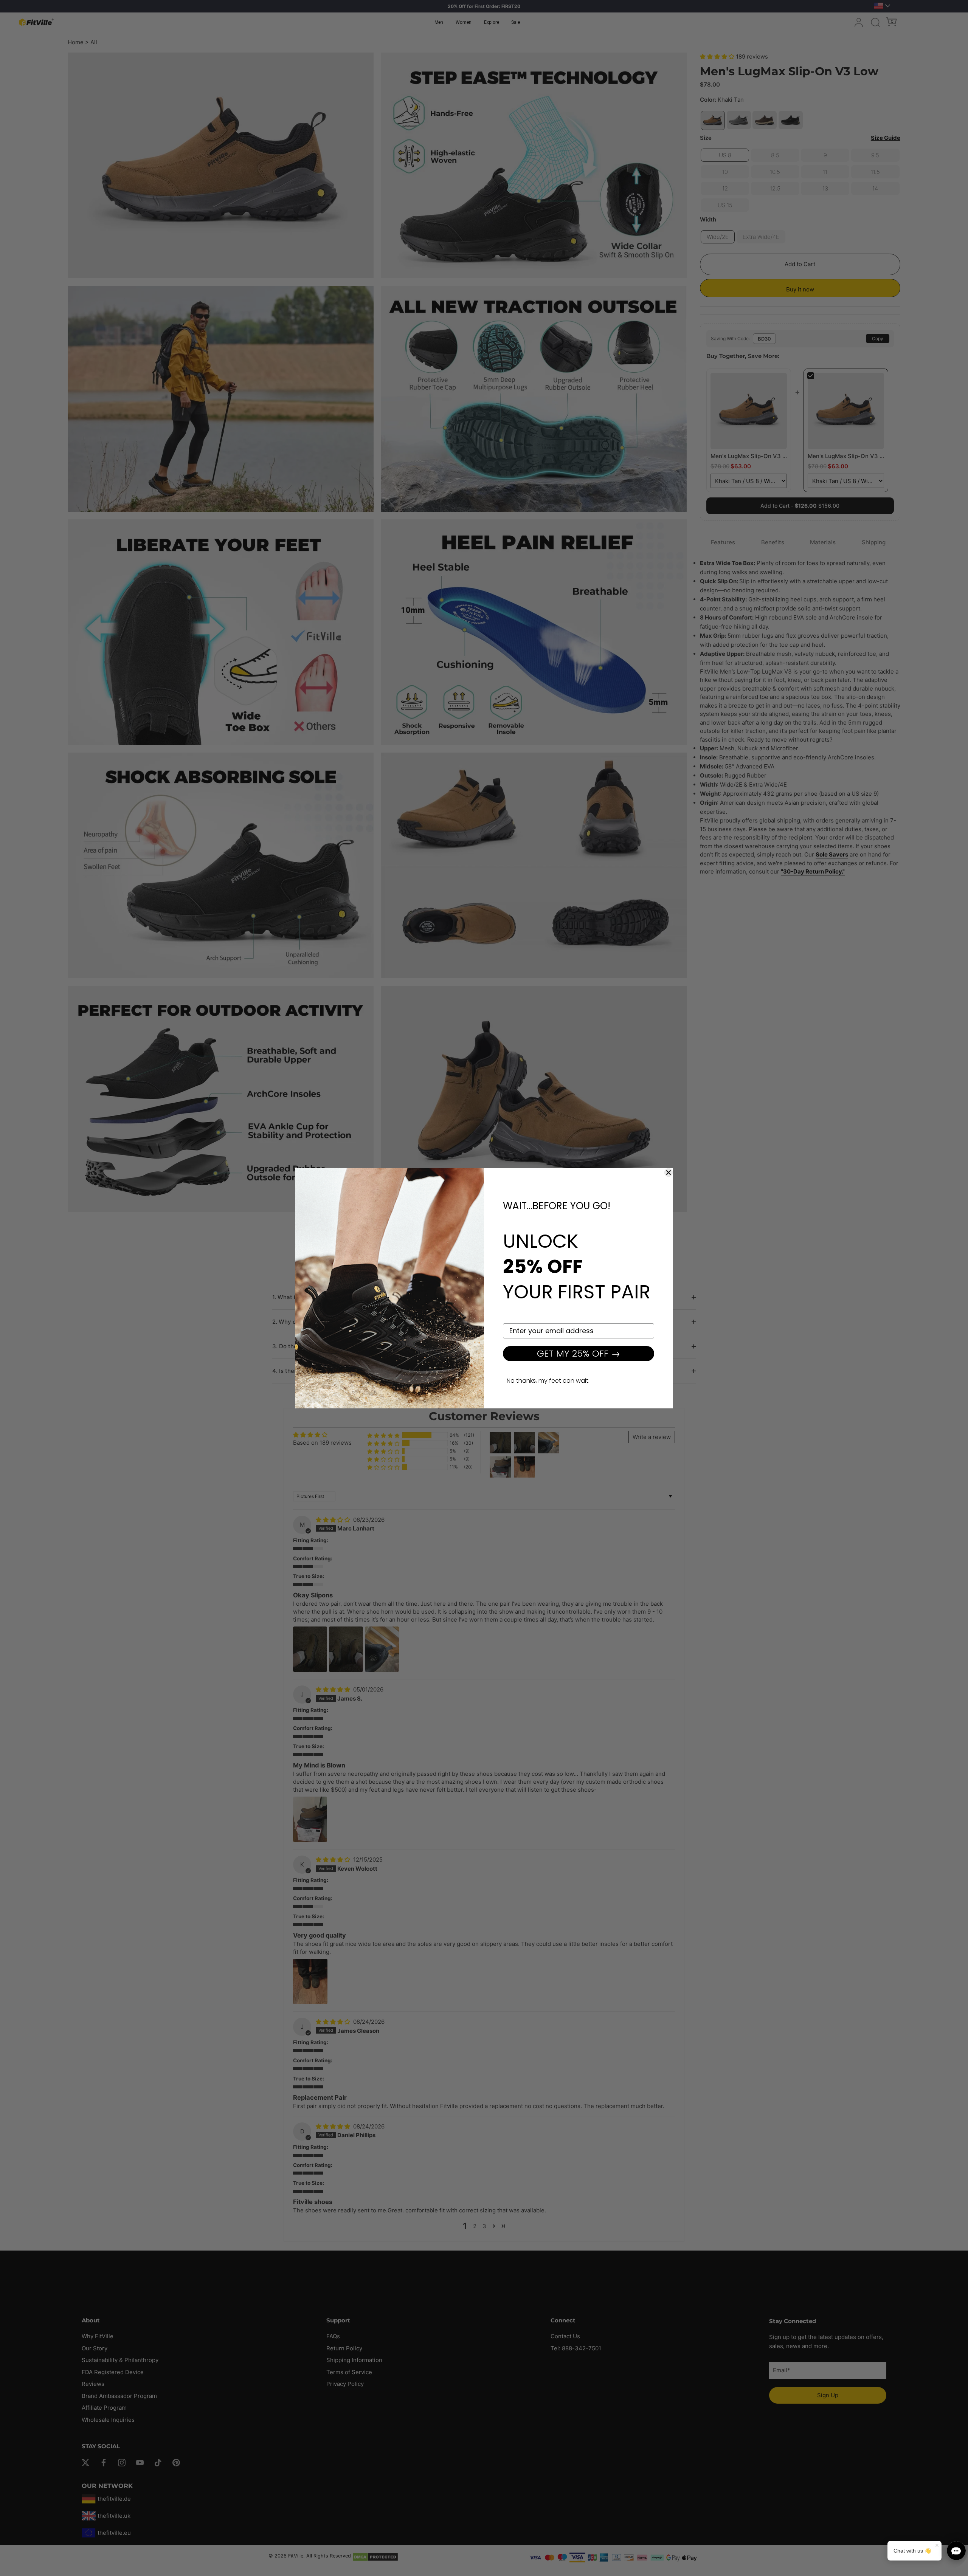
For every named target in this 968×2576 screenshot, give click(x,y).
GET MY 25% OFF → (579, 1353)
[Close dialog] (669, 1173)
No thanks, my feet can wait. (548, 1381)
